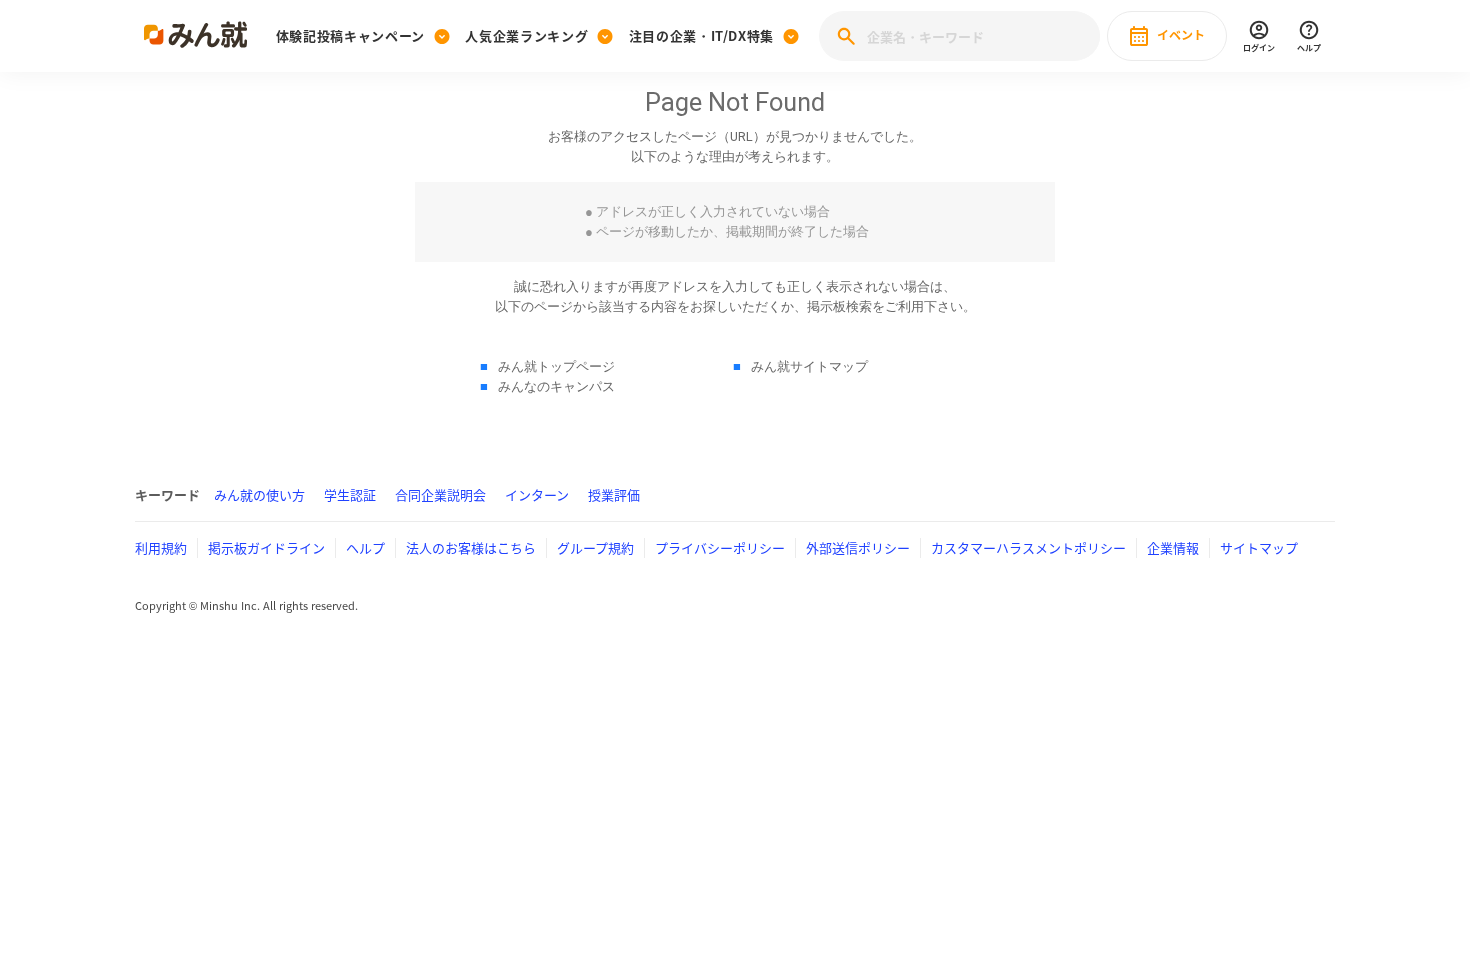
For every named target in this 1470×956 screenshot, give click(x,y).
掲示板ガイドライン (266, 547)
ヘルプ (365, 547)
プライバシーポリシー (720, 547)
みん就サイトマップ (809, 366)
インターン (537, 494)
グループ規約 (595, 547)
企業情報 (1173, 547)
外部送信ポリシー (858, 547)
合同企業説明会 (440, 494)
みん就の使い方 (259, 494)
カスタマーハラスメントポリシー (1028, 547)
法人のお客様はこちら (471, 547)
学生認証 (350, 494)
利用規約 (161, 547)
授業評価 (614, 494)
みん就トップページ (556, 366)
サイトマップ (1259, 547)
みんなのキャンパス (556, 386)
